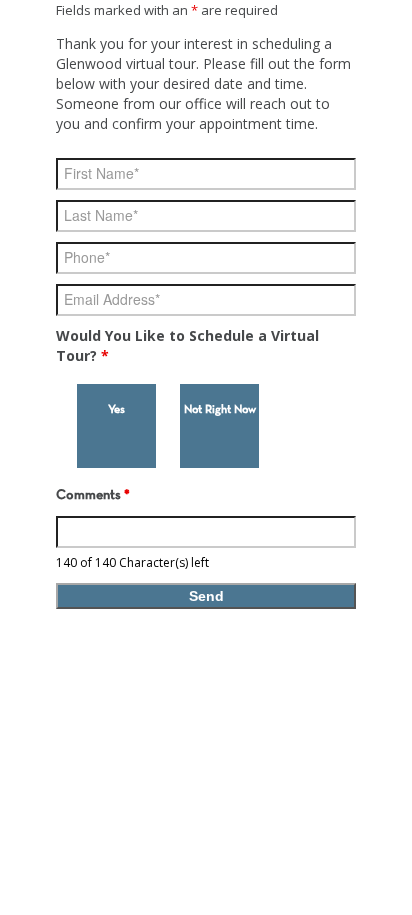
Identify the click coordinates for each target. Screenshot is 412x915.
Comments (93, 495)
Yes (116, 410)
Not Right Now (220, 410)
